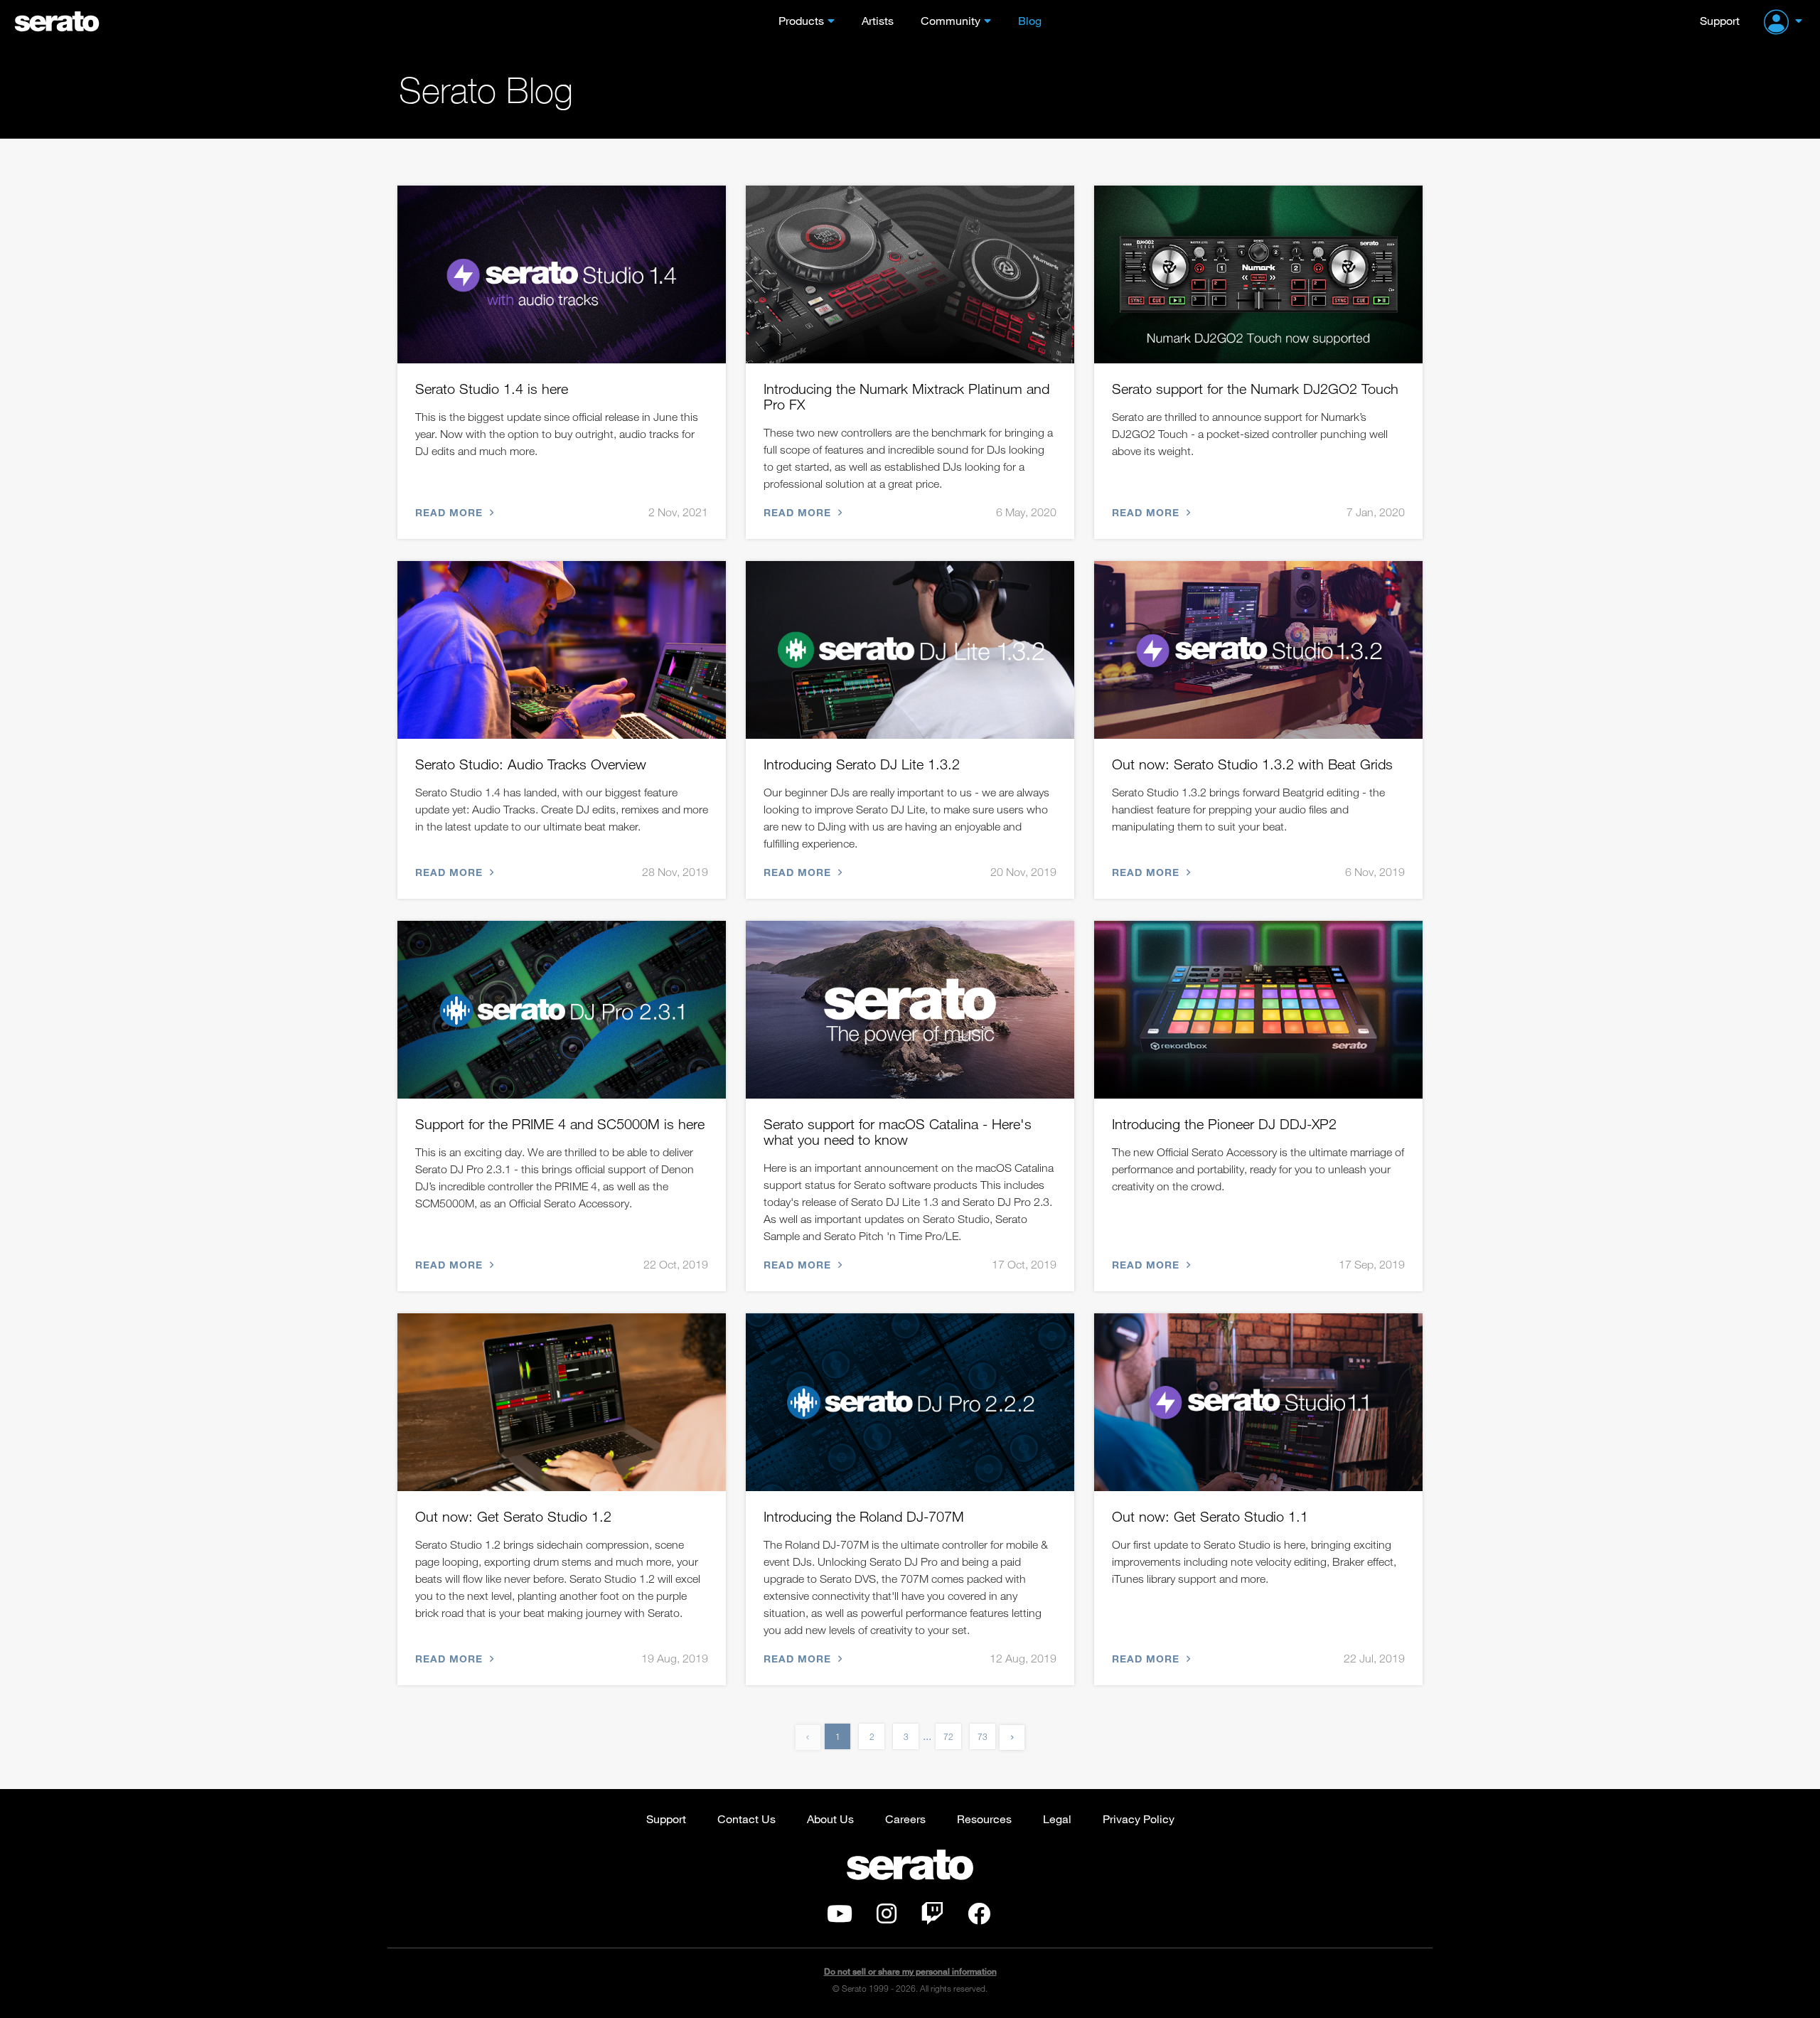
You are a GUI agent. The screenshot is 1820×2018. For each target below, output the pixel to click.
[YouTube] (840, 1918)
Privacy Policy (1139, 1819)
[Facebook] (979, 1918)
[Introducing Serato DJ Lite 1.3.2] (910, 650)
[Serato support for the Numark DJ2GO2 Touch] (1258, 274)
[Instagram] (887, 1918)
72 (948, 1736)
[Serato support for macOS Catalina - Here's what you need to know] (910, 1010)
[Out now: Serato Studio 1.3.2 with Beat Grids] (1258, 650)
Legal (1057, 1819)
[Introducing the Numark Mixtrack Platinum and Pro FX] (910, 274)
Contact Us (746, 1819)
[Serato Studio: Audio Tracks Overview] (562, 650)
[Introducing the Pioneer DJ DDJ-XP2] (1258, 1010)
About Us (830, 1819)
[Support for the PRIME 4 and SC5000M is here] (562, 1010)
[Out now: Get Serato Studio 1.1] (1258, 1402)
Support (1720, 20)
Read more (451, 512)
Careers (905, 1819)
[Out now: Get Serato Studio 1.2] (562, 1402)
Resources (984, 1819)
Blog (1030, 20)
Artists (878, 20)
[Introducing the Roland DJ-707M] (910, 1402)
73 (983, 1736)
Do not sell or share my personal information (910, 1971)
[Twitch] (932, 1918)
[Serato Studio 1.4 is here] (562, 274)
